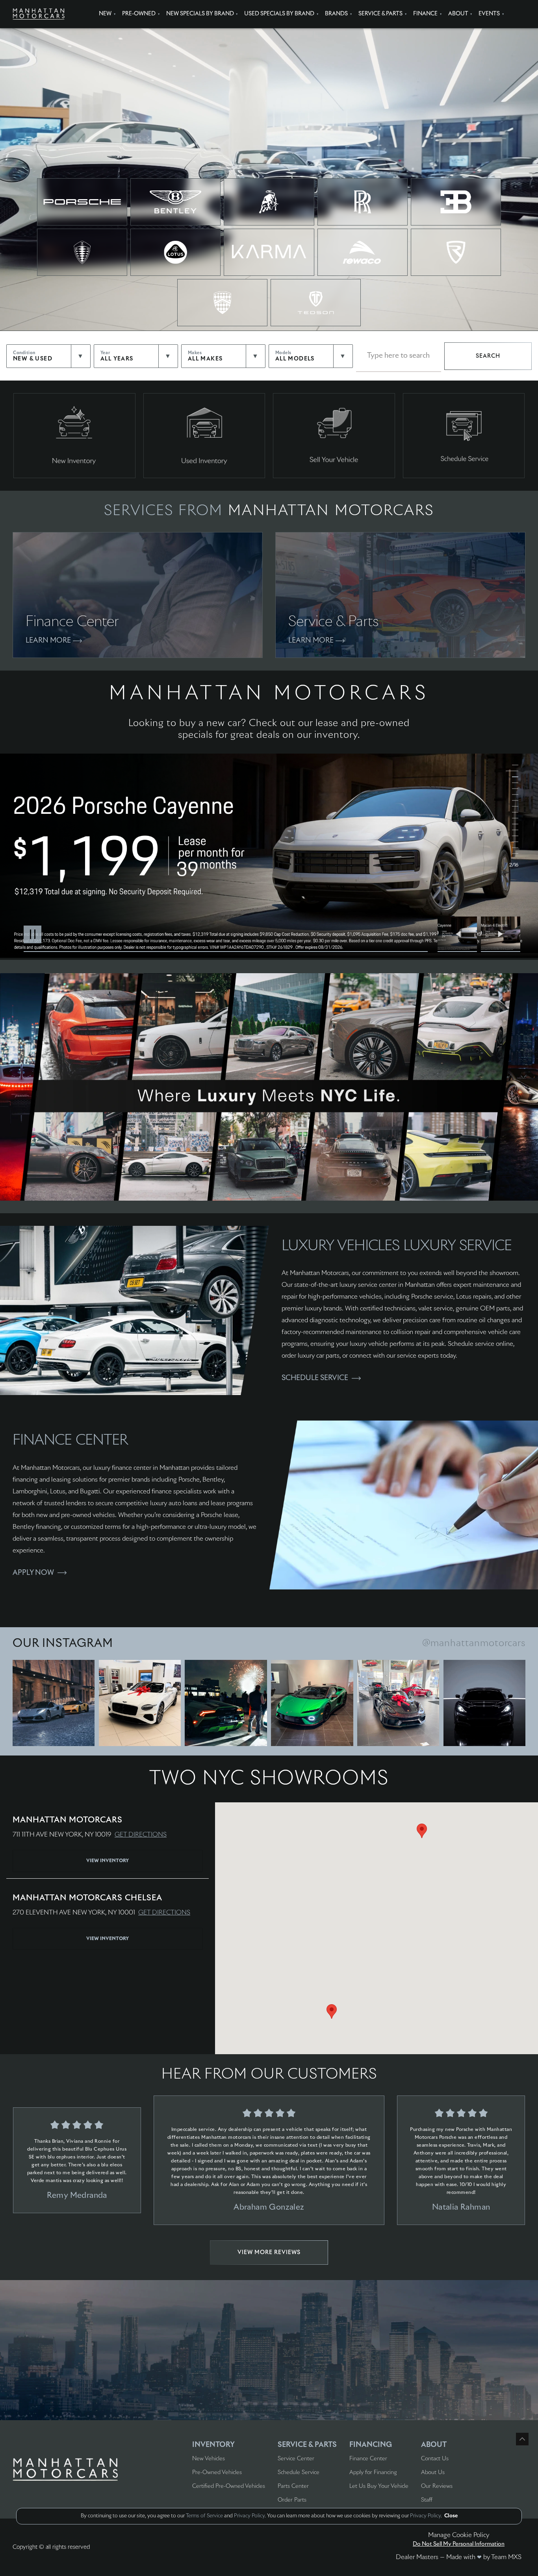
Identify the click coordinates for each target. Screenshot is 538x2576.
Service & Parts (380, 14)
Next (501, 934)
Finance (425, 14)
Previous (459, 934)
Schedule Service (315, 1378)
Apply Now (33, 1573)
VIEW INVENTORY (108, 1861)
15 (512, 848)
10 (512, 819)
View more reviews (269, 2253)
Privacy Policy (249, 2516)
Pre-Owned (139, 14)
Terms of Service (204, 2516)
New (105, 14)
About (458, 14)
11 (512, 824)
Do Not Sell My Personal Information (459, 2544)
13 (512, 836)
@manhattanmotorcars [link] (474, 1643)
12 (512, 830)
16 (512, 854)
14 (512, 842)
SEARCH (488, 356)
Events (489, 14)
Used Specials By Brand (279, 14)
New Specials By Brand (200, 14)
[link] (54, 1703)
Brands (336, 14)
